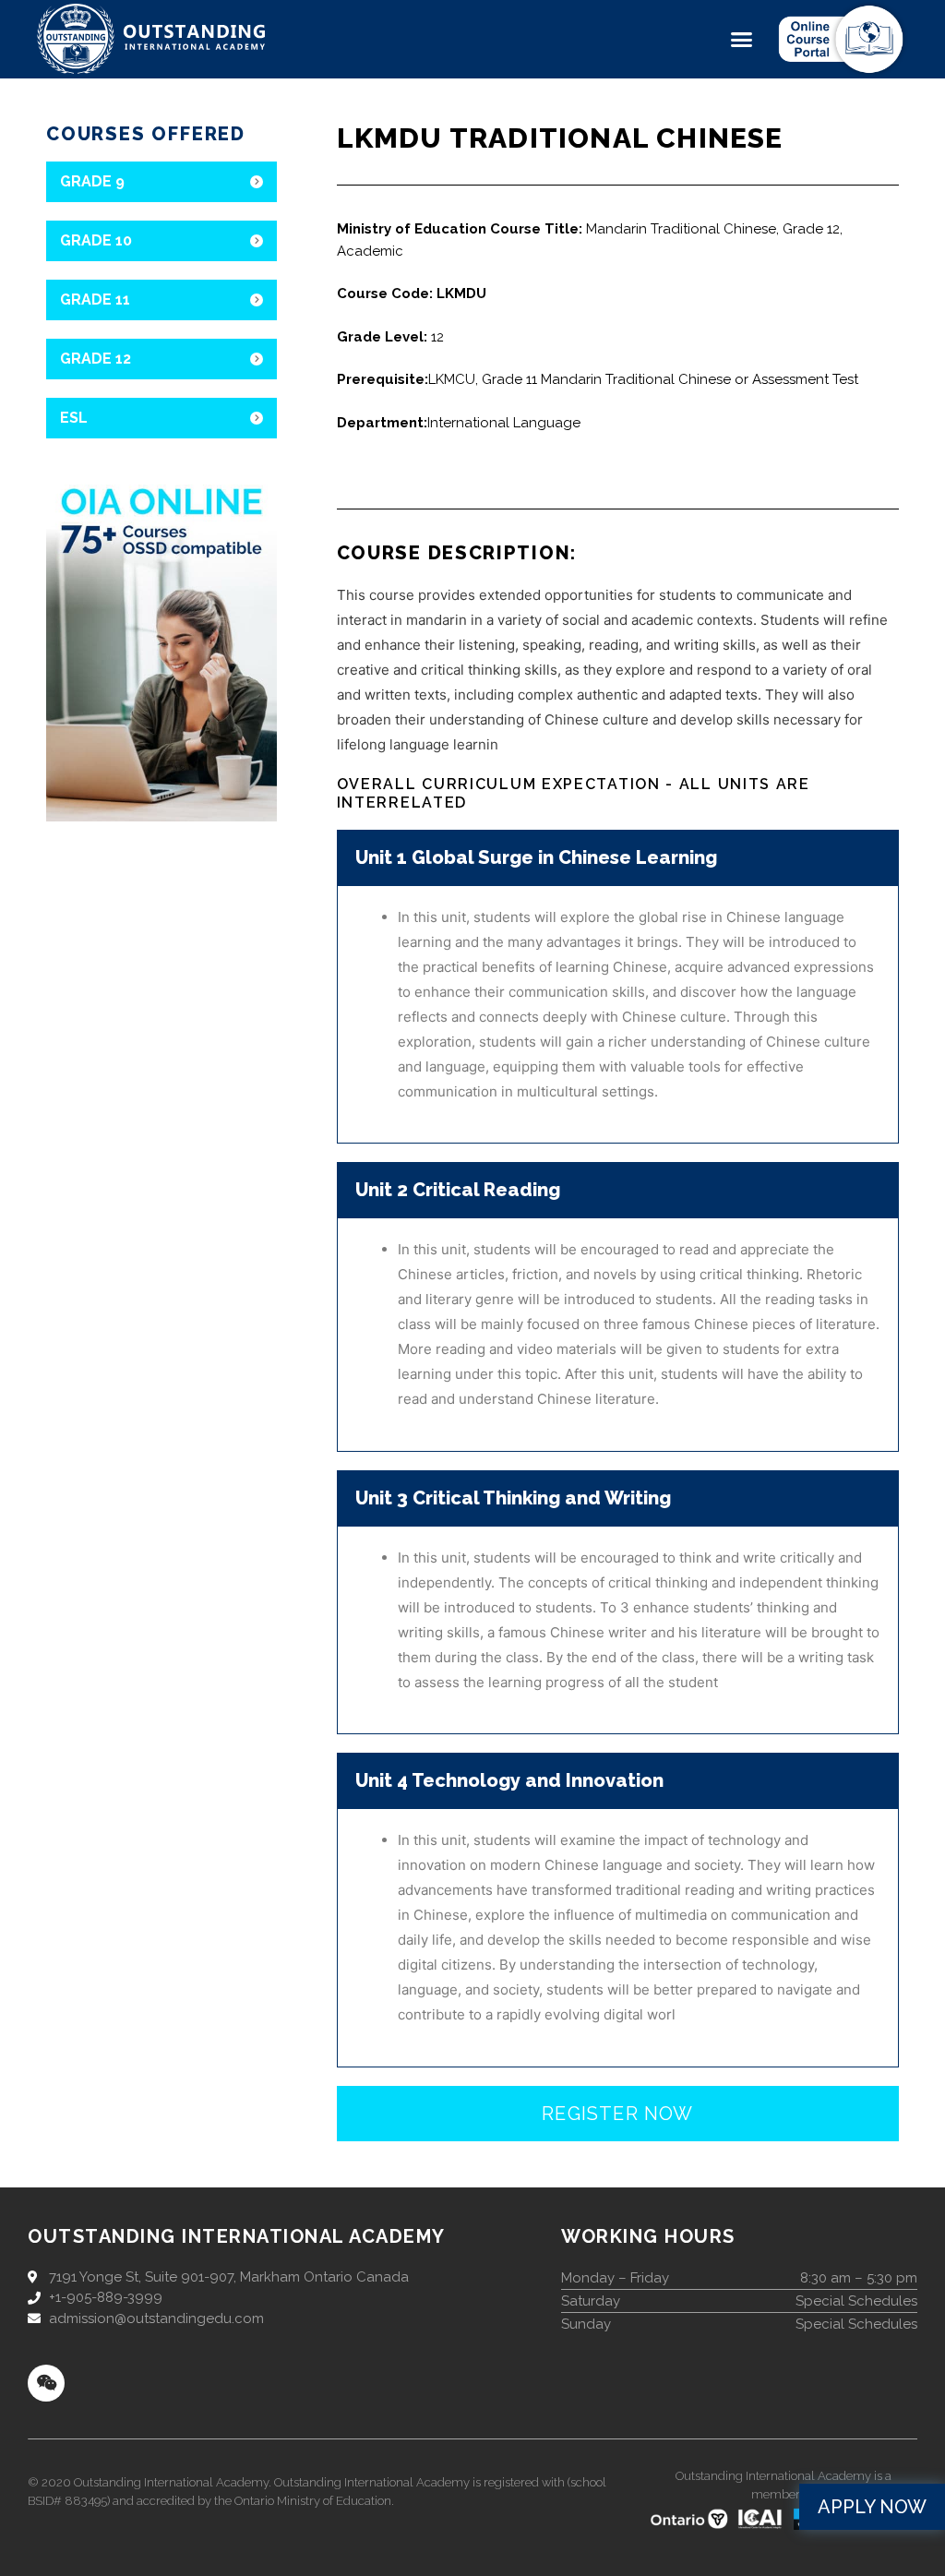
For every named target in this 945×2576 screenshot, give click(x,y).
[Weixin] (46, 2383)
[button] (742, 40)
